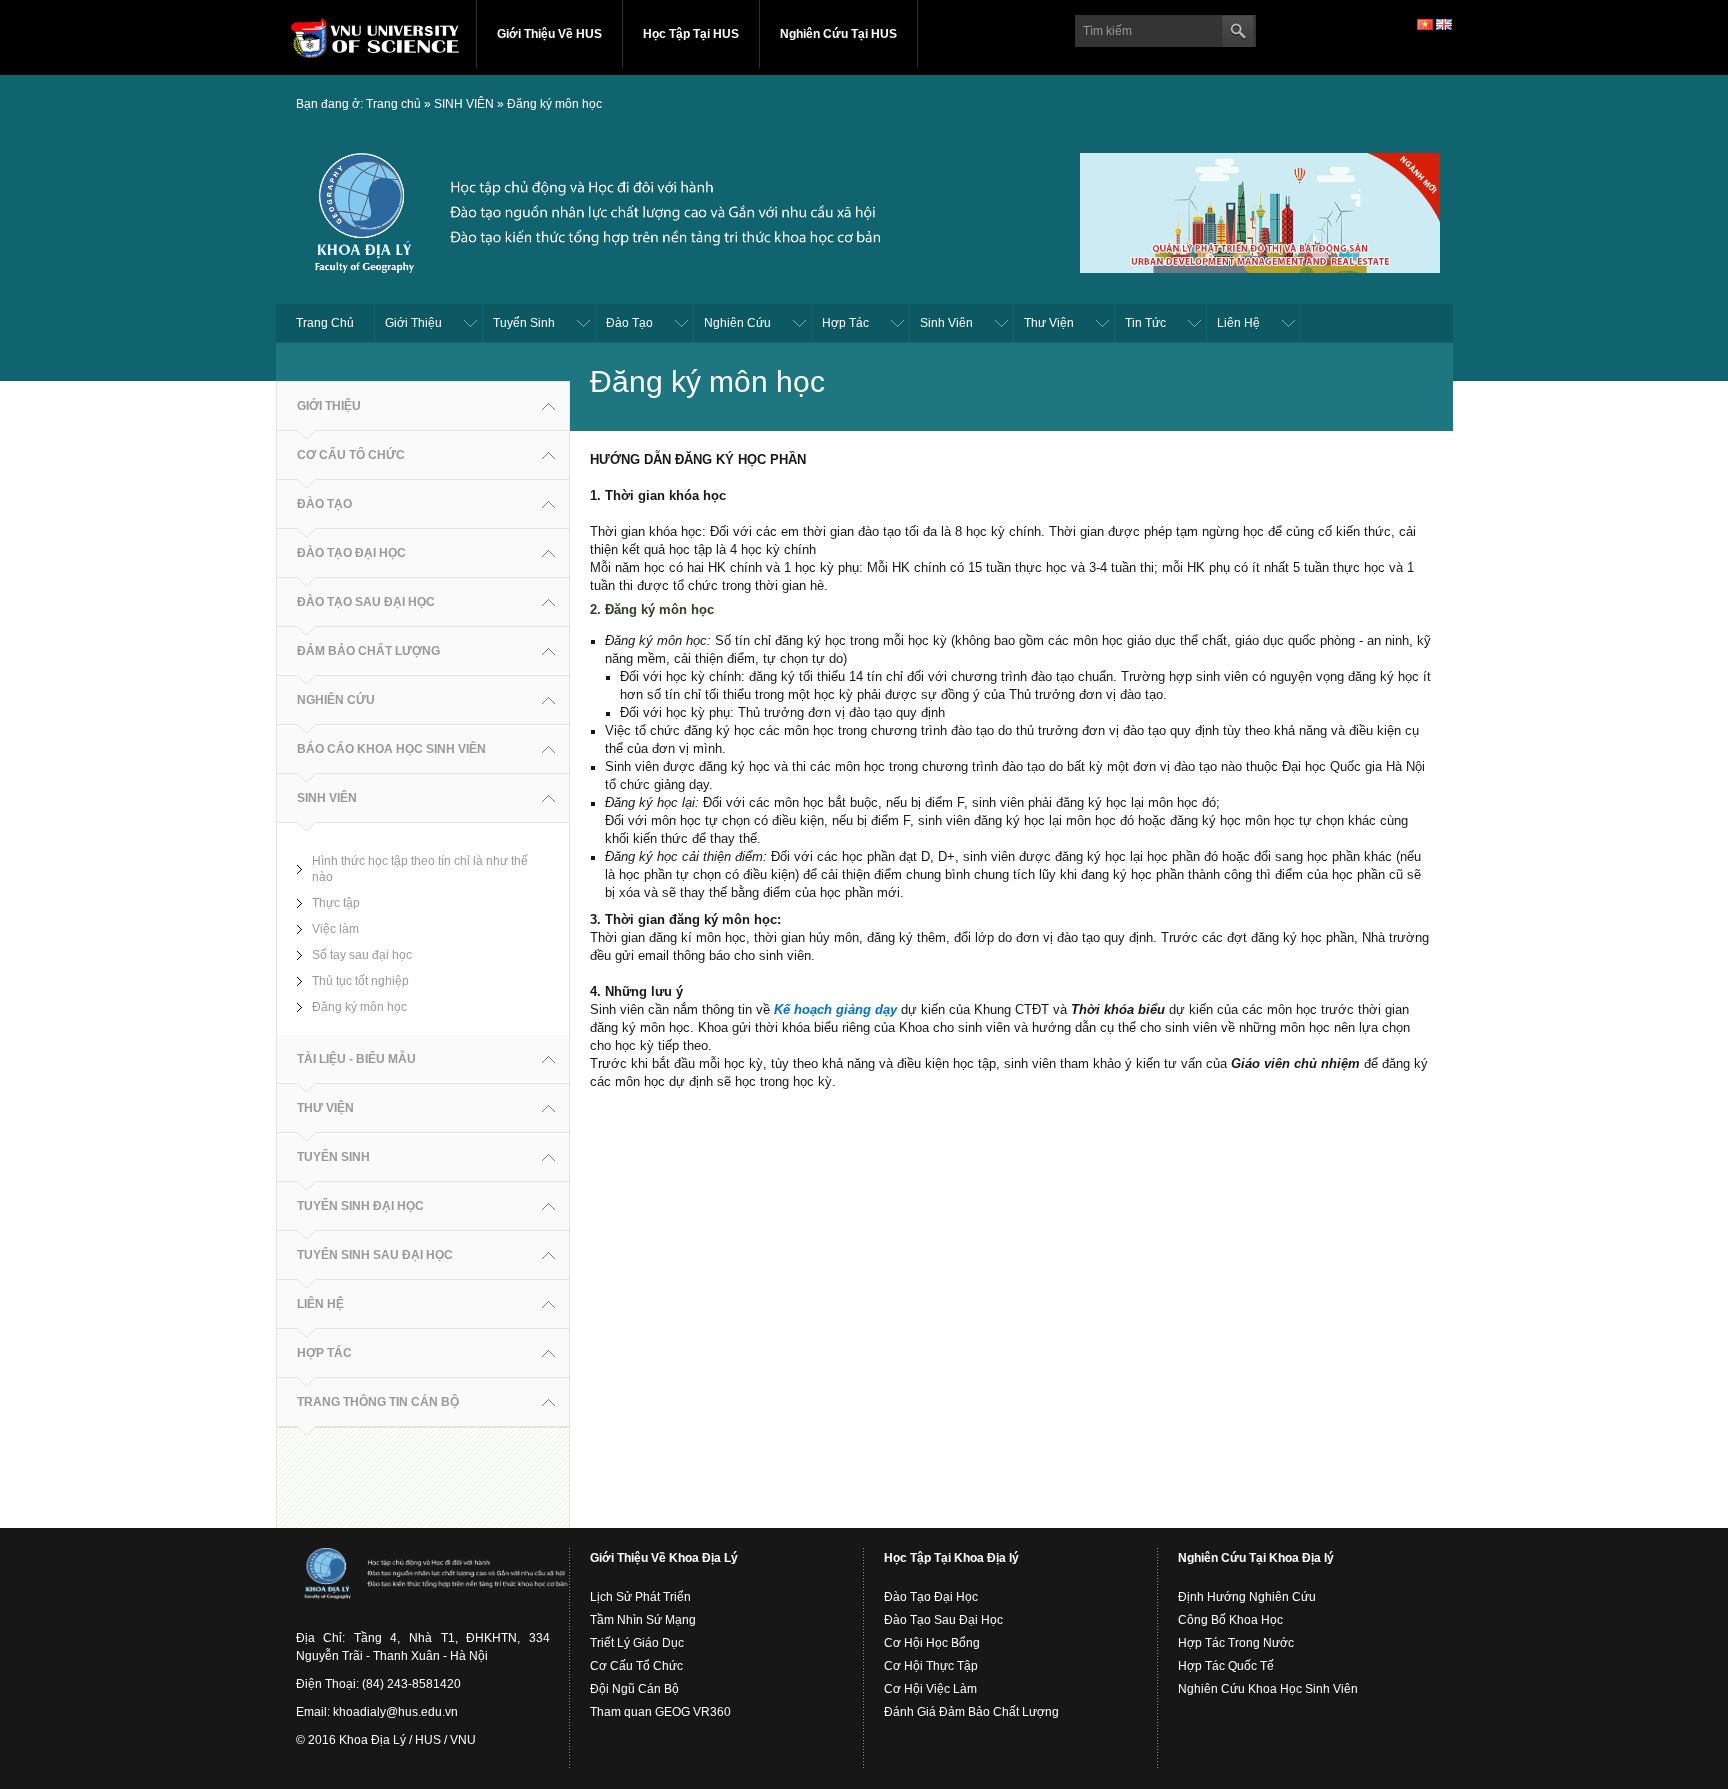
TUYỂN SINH (333, 1157)
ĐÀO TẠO (324, 504)
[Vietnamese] (1425, 24)
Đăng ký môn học (554, 104)
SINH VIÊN (464, 104)
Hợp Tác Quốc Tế (1226, 1666)
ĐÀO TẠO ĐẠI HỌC (351, 553)
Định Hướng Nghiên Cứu (1247, 1597)
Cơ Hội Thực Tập (931, 1666)
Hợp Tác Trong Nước (1236, 1643)
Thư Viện (1049, 323)
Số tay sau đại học (362, 955)
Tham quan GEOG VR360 (660, 1712)
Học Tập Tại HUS (691, 34)
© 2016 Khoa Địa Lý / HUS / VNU (386, 1740)
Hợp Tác (845, 323)
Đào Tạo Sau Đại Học (943, 1620)
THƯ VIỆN (325, 1108)
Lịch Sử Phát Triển (640, 1597)
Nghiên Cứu (737, 323)
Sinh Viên (946, 323)
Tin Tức (1145, 323)
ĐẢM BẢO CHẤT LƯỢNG (368, 651)
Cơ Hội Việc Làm (930, 1689)
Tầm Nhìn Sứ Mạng (643, 1620)
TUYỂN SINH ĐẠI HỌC (360, 1206)
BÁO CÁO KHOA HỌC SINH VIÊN (391, 749)
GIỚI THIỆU (329, 406)
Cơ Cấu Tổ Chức (636, 1666)
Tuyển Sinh (524, 323)
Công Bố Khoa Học (1230, 1620)
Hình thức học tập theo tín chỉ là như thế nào (420, 869)
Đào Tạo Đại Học (931, 1597)
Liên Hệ (1238, 323)
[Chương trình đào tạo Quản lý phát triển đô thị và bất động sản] (1260, 210)
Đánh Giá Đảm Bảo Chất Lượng (971, 1712)
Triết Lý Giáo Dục (637, 1643)
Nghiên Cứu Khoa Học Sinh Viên (1268, 1689)
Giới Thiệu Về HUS (549, 34)
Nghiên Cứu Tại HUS (838, 34)
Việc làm (335, 929)
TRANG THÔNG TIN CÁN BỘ (378, 1402)
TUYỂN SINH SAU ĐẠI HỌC (375, 1255)
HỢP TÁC (324, 1353)
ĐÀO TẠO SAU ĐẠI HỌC (366, 602)
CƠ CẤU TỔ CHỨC (351, 455)
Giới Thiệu (413, 323)
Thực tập (336, 903)
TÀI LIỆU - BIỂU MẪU (356, 1059)
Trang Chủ (325, 323)
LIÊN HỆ (320, 1304)
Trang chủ (393, 104)
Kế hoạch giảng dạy (835, 1009)
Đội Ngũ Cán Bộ (634, 1689)
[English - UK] (1444, 24)
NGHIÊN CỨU (336, 700)
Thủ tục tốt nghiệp (360, 981)
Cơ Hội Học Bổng (932, 1643)
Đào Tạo (629, 323)
